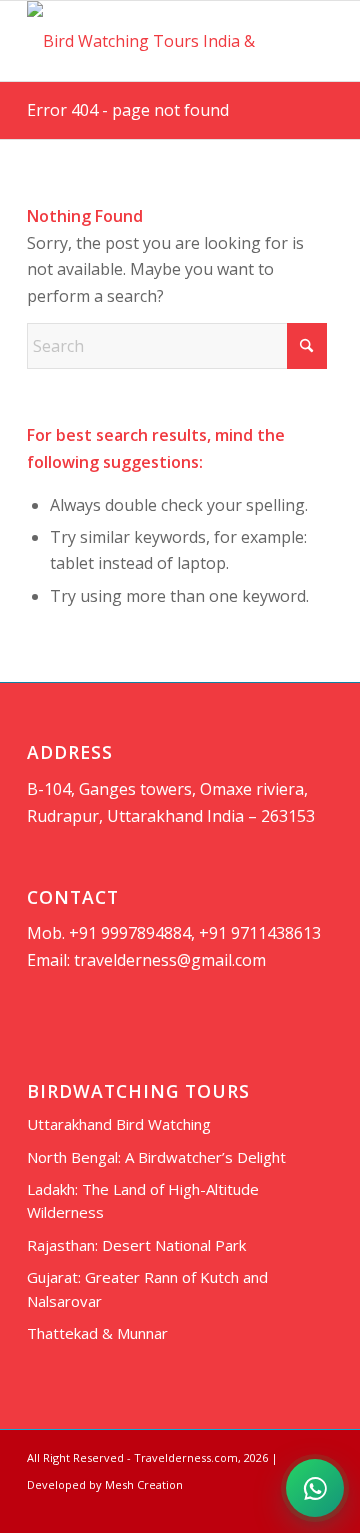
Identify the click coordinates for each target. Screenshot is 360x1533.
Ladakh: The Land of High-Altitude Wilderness (143, 1200)
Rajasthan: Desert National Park (136, 1245)
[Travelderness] (149, 41)
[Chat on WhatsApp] (315, 1488)
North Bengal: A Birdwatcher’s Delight (156, 1157)
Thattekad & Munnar (97, 1333)
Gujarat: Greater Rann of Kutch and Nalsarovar (147, 1288)
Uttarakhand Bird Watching (119, 1124)
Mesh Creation (144, 1484)
